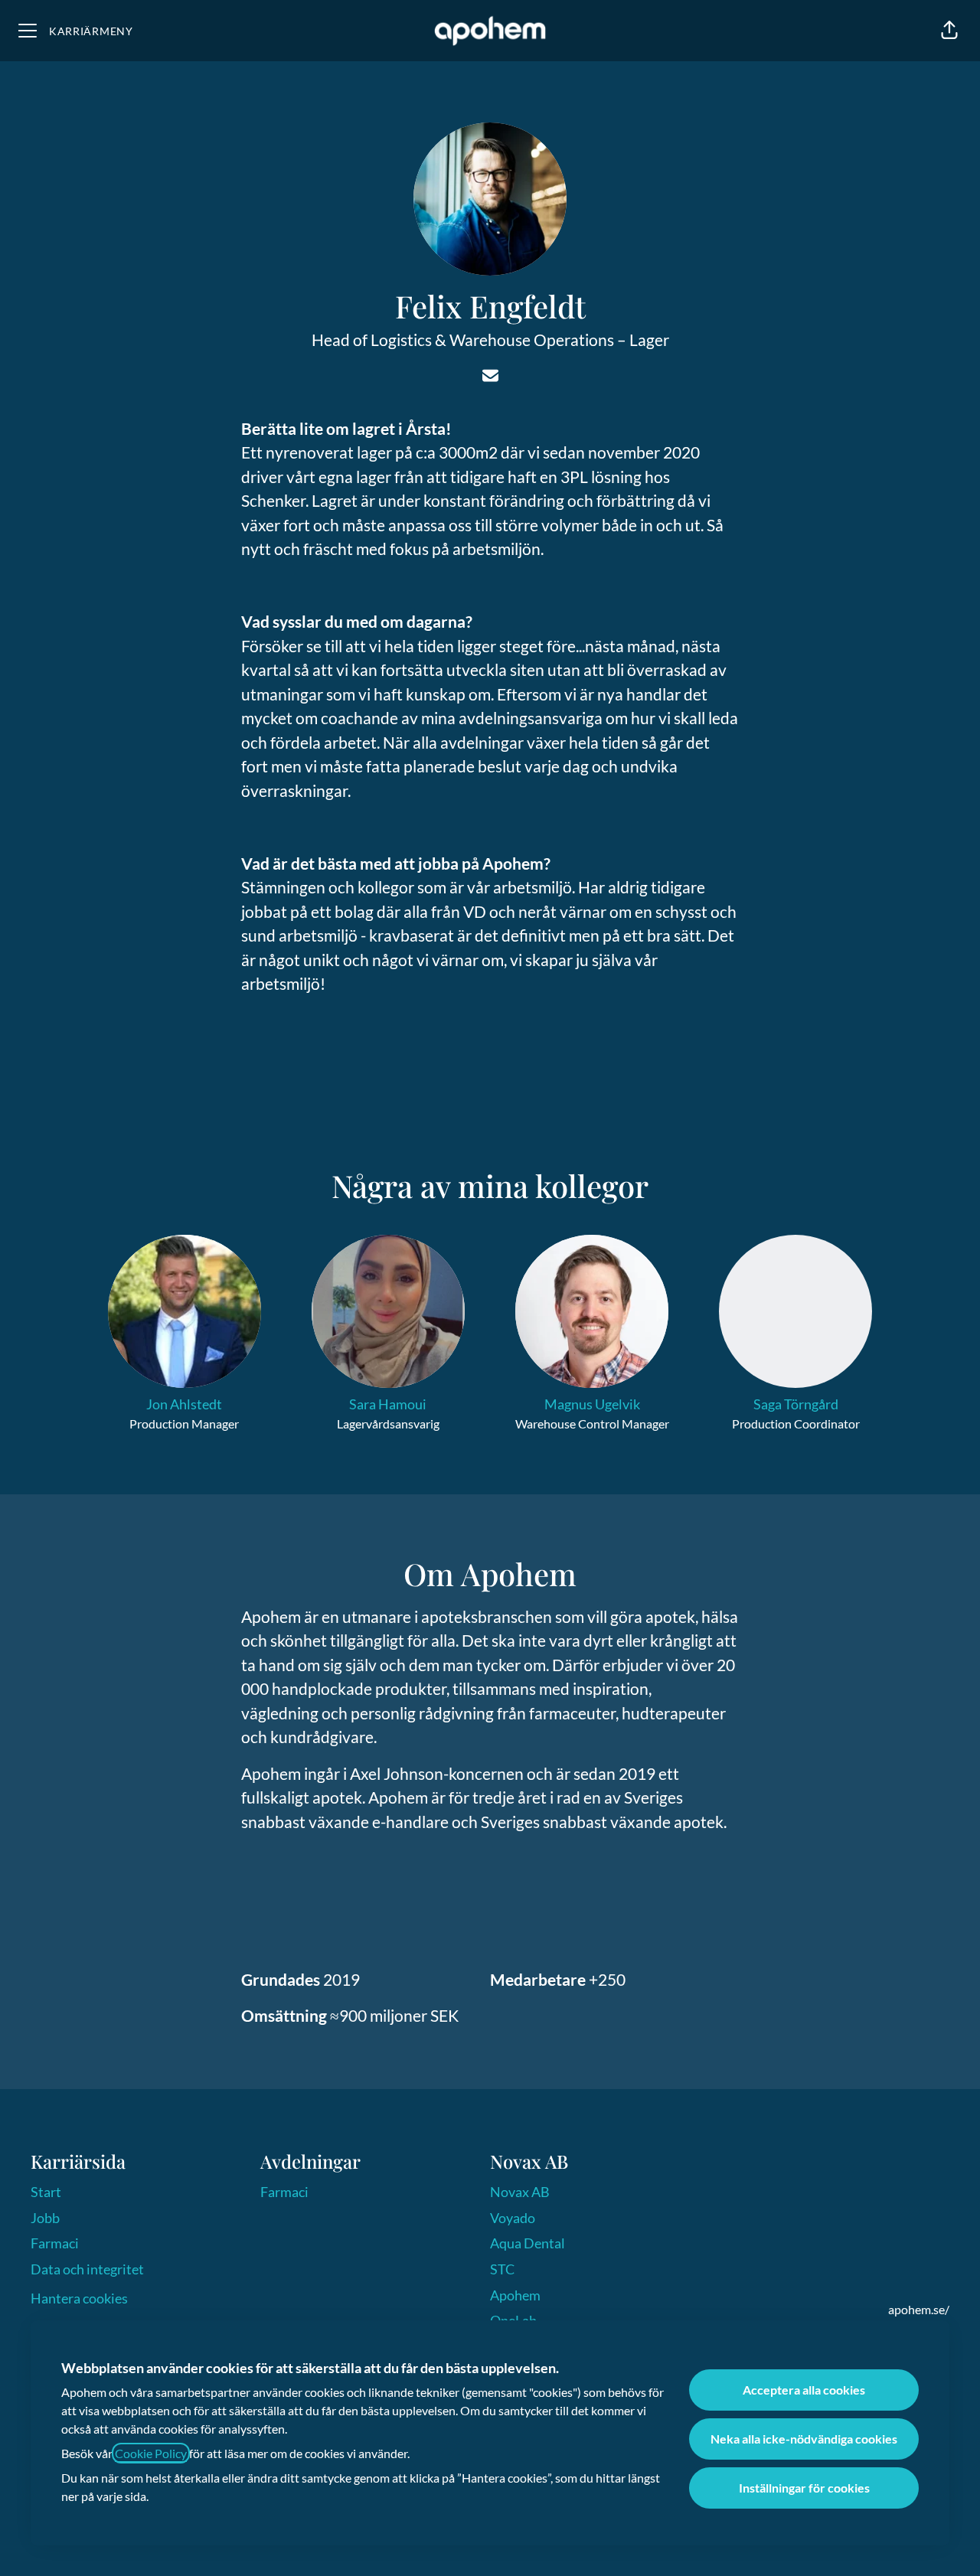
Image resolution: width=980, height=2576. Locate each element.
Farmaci (55, 2243)
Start (46, 2192)
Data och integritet (87, 2269)
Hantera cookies (79, 2298)
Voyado (513, 2218)
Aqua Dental (528, 2243)
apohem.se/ (919, 2309)
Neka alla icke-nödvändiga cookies (804, 2439)
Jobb (45, 2218)
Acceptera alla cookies (804, 2390)
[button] (949, 31)
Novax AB (520, 2192)
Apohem (515, 2295)
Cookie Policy (151, 2453)
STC (502, 2269)
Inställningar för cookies (804, 2488)
